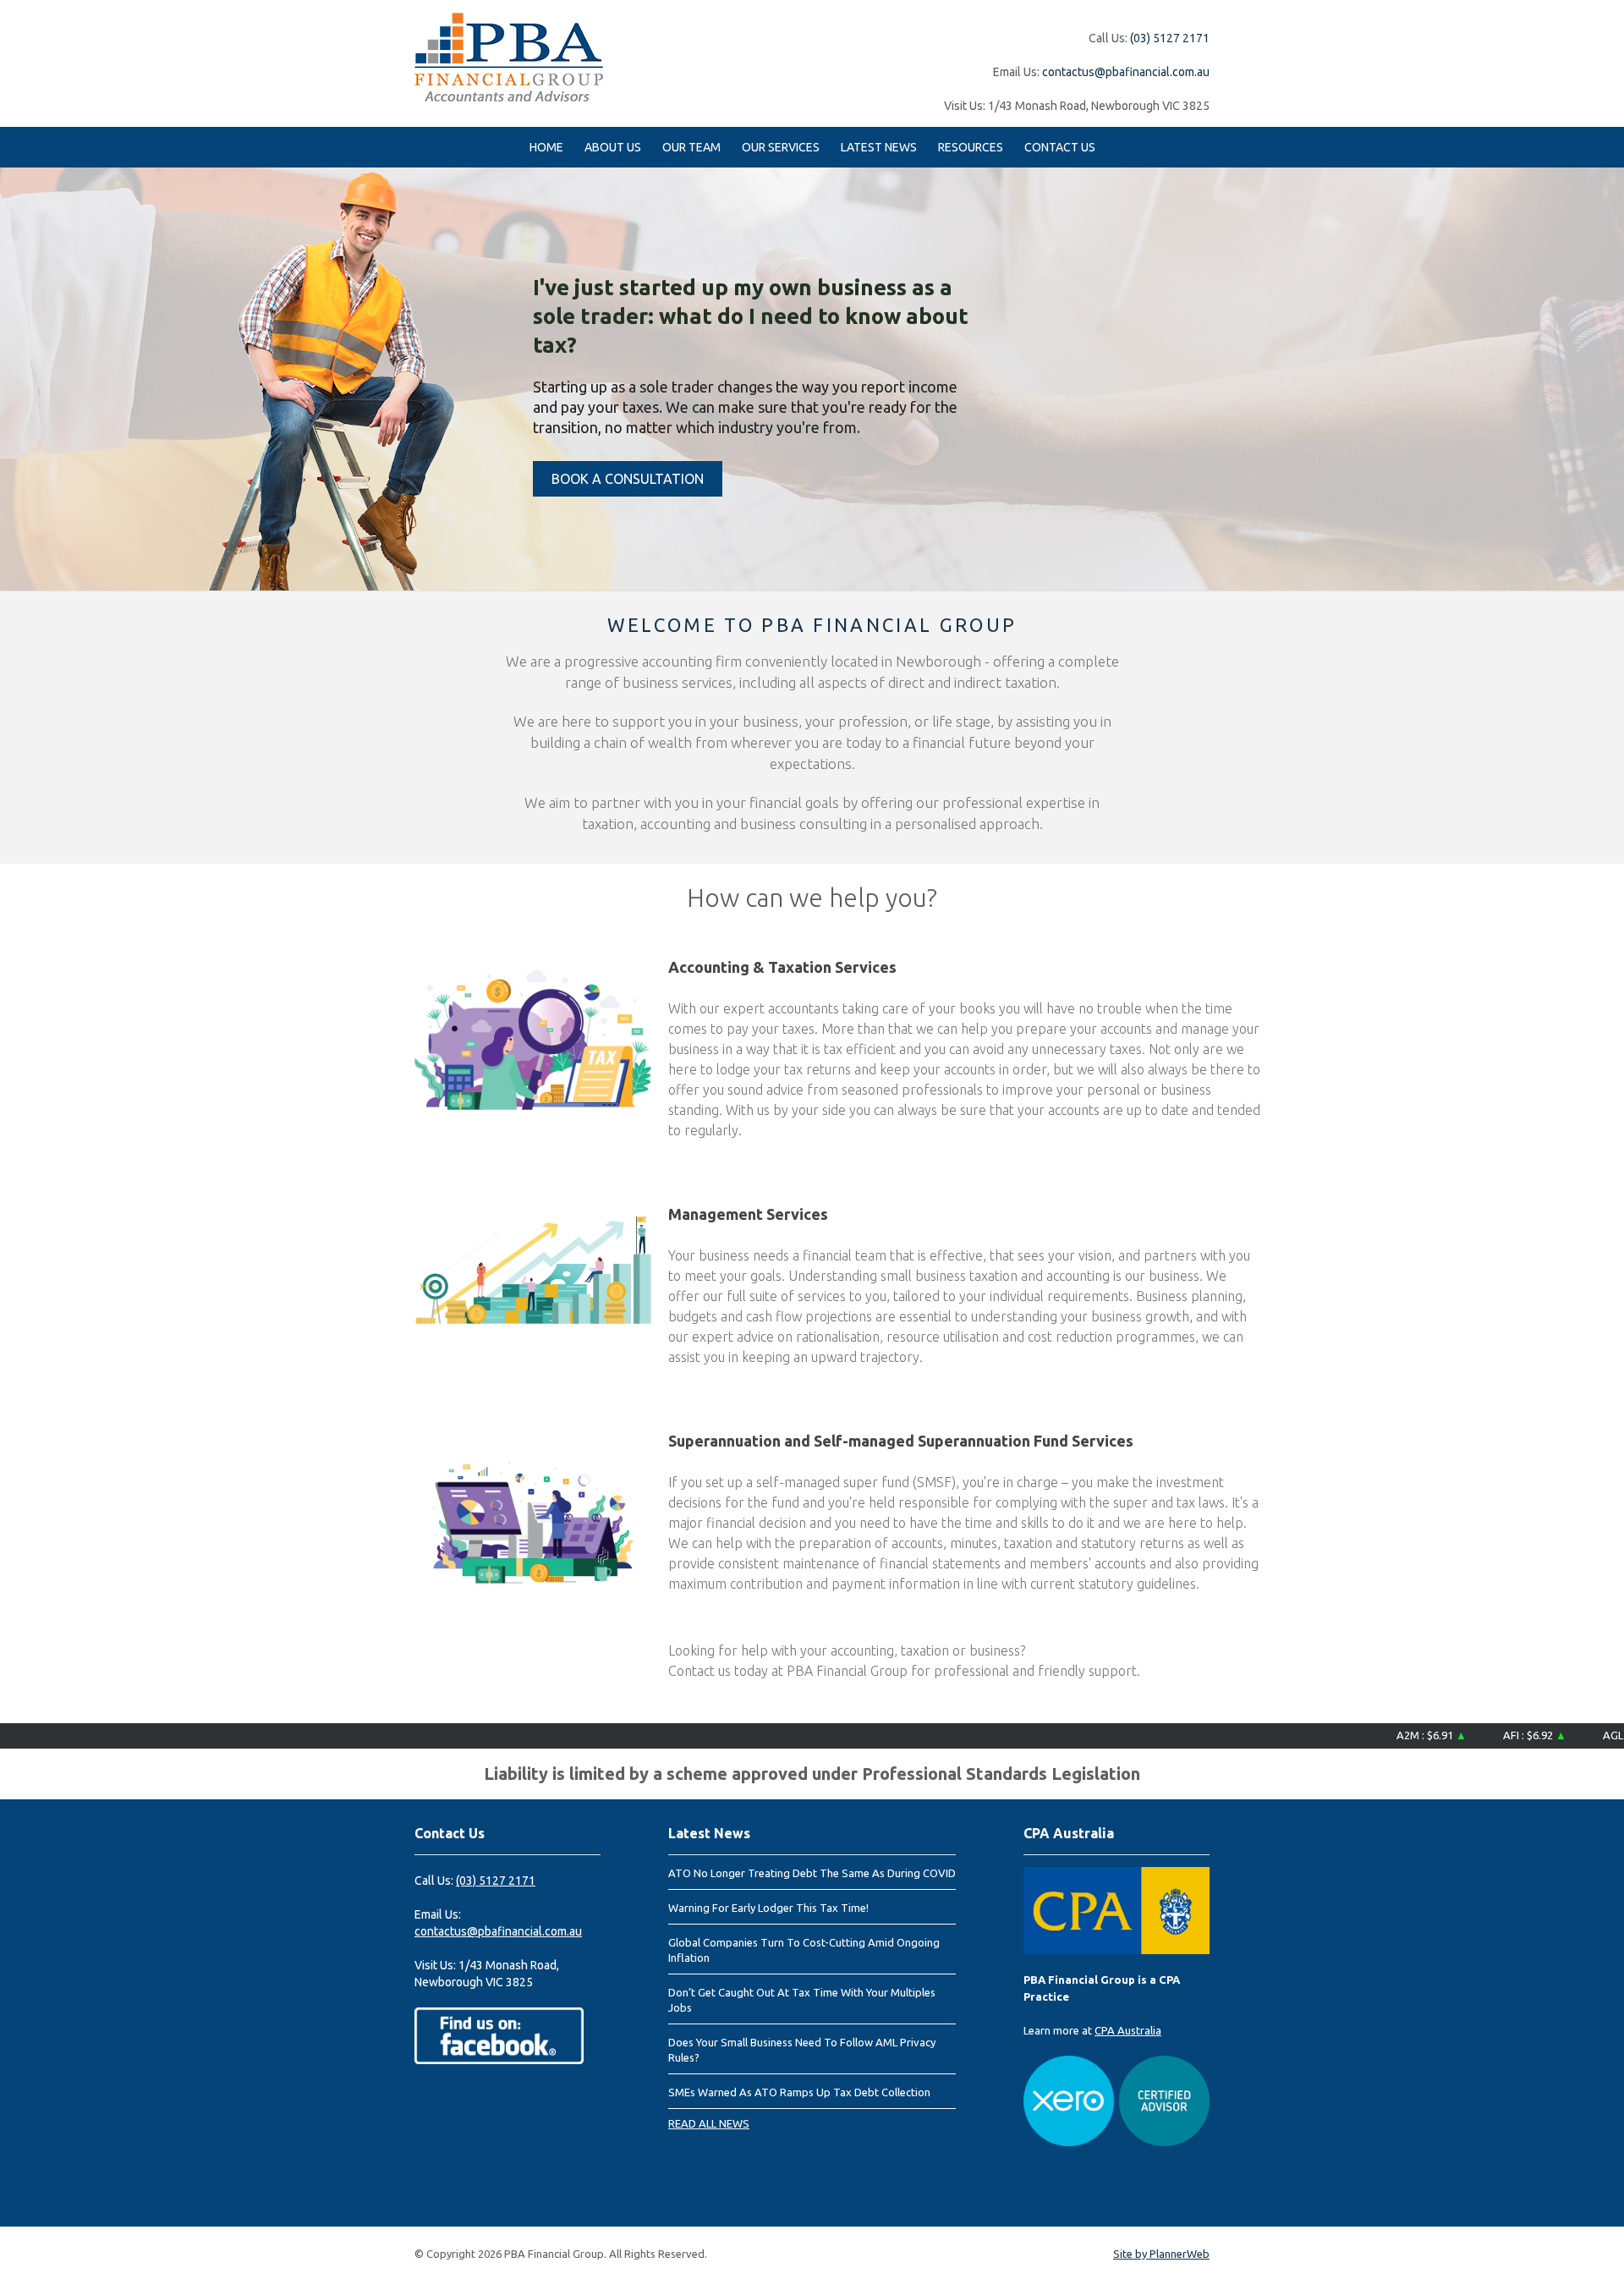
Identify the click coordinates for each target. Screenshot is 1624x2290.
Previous (17, 378)
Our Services (781, 147)
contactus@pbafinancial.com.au (1126, 72)
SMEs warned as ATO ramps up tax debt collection (799, 2092)
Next (1607, 378)
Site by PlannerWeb (1161, 2254)
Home (546, 147)
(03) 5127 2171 (1170, 38)
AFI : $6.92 (1491, 1735)
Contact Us (1060, 147)
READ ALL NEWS (709, 2123)
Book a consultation (628, 479)
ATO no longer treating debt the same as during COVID (812, 1873)
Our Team (691, 147)
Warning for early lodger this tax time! (768, 1908)
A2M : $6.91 (1388, 1735)
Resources (971, 147)
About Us (613, 147)
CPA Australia (1128, 2030)
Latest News (879, 147)
